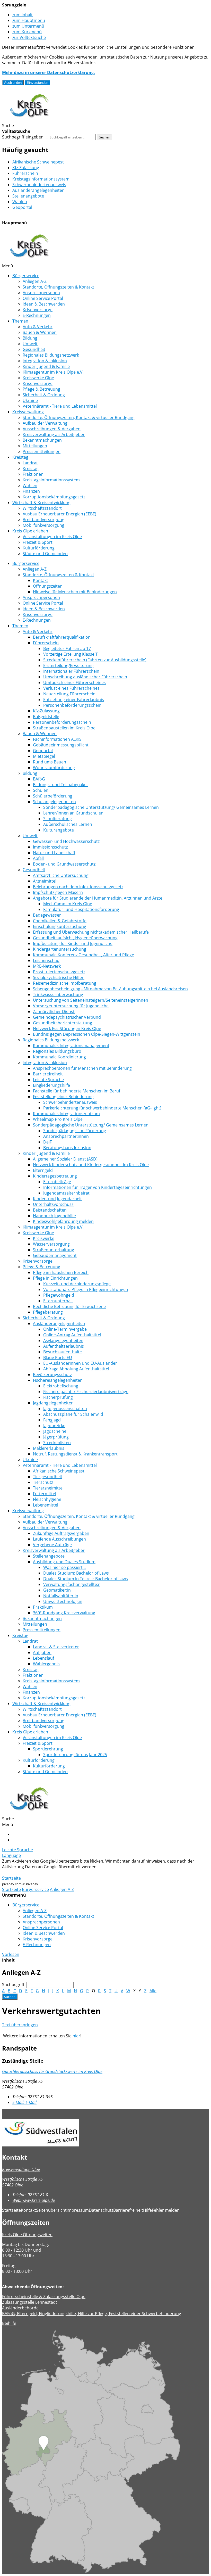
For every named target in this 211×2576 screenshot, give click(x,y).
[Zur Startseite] (29, 120)
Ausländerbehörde (20, 2308)
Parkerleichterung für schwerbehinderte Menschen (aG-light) (102, 1108)
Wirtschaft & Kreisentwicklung (41, 503)
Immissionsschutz (50, 847)
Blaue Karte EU (58, 1357)
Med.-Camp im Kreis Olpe (68, 904)
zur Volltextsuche (29, 37)
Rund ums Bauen (50, 762)
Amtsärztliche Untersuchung (61, 875)
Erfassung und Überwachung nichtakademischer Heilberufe (91, 932)
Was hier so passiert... (64, 1567)
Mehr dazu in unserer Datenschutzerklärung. (49, 72)
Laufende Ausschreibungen (59, 1539)
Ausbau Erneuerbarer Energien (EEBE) (59, 514)
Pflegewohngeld (59, 1295)
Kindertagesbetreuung (55, 1176)
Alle (153, 1991)
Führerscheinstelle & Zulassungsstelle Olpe (44, 2297)
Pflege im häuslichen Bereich (61, 1272)
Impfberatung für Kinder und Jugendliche (73, 943)
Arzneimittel (45, 881)
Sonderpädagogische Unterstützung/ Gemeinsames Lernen (101, 807)
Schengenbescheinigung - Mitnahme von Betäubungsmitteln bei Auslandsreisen (110, 989)
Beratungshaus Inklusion (67, 1148)
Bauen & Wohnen (40, 332)
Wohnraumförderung (54, 768)
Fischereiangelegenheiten (58, 1380)
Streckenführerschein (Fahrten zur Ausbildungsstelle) (95, 660)
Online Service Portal (43, 298)
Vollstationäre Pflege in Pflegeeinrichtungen (86, 1289)
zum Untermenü (28, 26)
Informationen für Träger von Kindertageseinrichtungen (98, 1187)
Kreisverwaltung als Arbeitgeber (54, 434)
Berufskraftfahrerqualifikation (62, 637)
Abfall (38, 858)
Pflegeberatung (48, 1312)
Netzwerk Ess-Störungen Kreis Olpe (67, 1028)
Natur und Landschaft (54, 853)
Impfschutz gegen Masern (58, 892)
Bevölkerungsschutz (52, 1375)
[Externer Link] (105, 2133)
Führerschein (25, 173)
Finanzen (31, 491)
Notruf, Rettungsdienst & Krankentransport (75, 1454)
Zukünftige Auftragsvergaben (61, 1533)
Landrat (30, 463)
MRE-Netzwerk (47, 966)
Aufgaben (42, 1652)
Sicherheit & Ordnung (44, 395)
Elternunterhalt (58, 1301)
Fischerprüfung (58, 1397)
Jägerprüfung (56, 1437)
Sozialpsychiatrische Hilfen (59, 977)
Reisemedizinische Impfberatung (65, 983)
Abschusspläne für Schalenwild (73, 1414)
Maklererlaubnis (49, 1448)
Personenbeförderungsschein (72, 705)
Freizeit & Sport (38, 542)
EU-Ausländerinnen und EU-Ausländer (80, 1363)
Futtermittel (45, 1494)
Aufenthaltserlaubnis (64, 1346)
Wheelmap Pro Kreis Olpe (58, 1119)
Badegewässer (47, 915)
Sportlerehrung (48, 1749)
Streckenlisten (57, 1443)
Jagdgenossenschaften (65, 1409)
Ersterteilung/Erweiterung (68, 665)
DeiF (47, 1142)
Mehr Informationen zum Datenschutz (39, 1872)
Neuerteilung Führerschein (69, 694)
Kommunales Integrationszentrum (66, 1114)
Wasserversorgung (51, 1244)
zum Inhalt (23, 15)
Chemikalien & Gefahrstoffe (60, 921)
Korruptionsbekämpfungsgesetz (54, 497)
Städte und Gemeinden (45, 554)
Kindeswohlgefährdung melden (63, 1221)
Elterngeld (43, 1170)
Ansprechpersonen (41, 293)
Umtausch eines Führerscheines (74, 682)
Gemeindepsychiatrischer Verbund (67, 1017)
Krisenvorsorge (38, 310)
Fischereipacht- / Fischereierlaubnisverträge (86, 1392)
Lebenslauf (43, 1658)
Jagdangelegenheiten (53, 1403)
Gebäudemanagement (55, 1255)
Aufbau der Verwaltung (45, 423)
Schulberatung (58, 819)
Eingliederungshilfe (51, 1085)
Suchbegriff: (14, 1985)
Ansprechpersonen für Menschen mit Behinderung (82, 1068)
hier (76, 2036)
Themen (20, 321)
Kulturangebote (59, 830)
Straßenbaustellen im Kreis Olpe (64, 728)
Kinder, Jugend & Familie (46, 366)
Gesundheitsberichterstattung (63, 1023)
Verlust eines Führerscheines (71, 688)
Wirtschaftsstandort (42, 508)
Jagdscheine (55, 1431)
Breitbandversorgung (43, 520)
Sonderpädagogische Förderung (75, 1131)
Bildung (30, 338)
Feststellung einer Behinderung (63, 1097)
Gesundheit (34, 349)
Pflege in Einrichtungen (55, 1278)
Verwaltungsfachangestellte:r (72, 1584)
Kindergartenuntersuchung (60, 949)
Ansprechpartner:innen (66, 1136)
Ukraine (30, 400)
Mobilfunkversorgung (43, 525)
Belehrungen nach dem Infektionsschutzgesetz (78, 887)
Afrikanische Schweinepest (38, 162)
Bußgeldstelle (46, 717)
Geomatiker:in (57, 1590)
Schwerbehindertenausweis (39, 185)
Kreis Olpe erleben (30, 531)
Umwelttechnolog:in (63, 1601)
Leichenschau (46, 960)
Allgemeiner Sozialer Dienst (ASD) (65, 1159)
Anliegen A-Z (35, 281)
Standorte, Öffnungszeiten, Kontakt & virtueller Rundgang (79, 417)
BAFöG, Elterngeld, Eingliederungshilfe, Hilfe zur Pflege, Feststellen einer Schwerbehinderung (92, 2314)
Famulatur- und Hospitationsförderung (81, 909)
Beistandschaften (50, 1210)
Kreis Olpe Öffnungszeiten (27, 2235)
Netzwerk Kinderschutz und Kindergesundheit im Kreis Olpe (91, 1165)
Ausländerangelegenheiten (38, 190)
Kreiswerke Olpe (38, 378)
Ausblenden (13, 83)
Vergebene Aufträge (52, 1545)
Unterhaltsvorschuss (53, 1204)
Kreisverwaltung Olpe (21, 2169)
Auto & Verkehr (38, 327)
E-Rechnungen (37, 315)
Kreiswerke (44, 1238)
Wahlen (20, 202)
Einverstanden (37, 83)
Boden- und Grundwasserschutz (64, 864)
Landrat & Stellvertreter (56, 1647)
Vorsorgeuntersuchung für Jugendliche (71, 1006)
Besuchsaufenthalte (63, 1352)
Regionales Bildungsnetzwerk (51, 355)
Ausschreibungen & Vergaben (52, 429)
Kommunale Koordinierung (59, 1057)
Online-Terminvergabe (65, 1329)
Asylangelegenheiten (63, 1340)
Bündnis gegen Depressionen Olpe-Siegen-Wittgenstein (87, 1034)
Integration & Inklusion (45, 361)
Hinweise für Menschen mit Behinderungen (75, 592)
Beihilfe (9, 2323)
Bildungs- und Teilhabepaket (60, 785)
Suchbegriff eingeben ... (25, 137)
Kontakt (41, 580)
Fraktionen (33, 474)
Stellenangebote (28, 196)
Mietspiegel (44, 756)
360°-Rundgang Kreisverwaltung (64, 1613)
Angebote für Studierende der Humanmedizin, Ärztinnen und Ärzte (98, 898)
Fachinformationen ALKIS (57, 739)
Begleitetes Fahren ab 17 (67, 648)
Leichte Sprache (48, 1080)
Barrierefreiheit (48, 1074)
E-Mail (24, 2102)
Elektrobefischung (61, 1386)
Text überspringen (20, 2025)
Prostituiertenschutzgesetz (59, 972)
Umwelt (30, 344)
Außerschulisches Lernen (68, 824)
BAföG (39, 779)
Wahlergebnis (46, 1664)
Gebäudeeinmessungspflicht (61, 745)
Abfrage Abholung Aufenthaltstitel (76, 1369)
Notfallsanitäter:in (61, 1596)
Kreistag (20, 457)
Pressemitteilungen (42, 451)
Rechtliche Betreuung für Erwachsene (69, 1306)
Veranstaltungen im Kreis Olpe (52, 537)
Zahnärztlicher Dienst (54, 1011)
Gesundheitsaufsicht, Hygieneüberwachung (75, 938)
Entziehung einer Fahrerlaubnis (74, 699)
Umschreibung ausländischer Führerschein (85, 677)
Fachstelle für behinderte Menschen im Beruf (77, 1091)
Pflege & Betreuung (41, 389)
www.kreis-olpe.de (34, 2200)
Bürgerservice (26, 276)
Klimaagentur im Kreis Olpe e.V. (53, 372)
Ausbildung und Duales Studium (64, 1562)
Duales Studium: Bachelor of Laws (76, 1573)
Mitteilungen (35, 446)
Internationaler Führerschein (71, 671)
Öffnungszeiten (48, 586)
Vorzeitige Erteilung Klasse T (71, 654)
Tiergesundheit (48, 1477)
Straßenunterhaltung (54, 1250)
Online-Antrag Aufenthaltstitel (72, 1335)
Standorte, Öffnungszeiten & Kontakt (58, 287)
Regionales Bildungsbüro (57, 1051)
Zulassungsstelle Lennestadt (30, 2302)
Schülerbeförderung (53, 796)
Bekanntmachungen (42, 440)
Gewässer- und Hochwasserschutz (66, 841)
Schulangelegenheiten (54, 802)
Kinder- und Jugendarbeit (57, 1199)
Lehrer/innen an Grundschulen (73, 813)
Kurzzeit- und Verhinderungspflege (77, 1284)
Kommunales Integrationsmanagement (71, 1046)
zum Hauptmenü (29, 20)
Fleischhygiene (47, 1499)
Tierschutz (43, 1482)
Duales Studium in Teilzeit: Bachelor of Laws (86, 1579)
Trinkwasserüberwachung (58, 994)
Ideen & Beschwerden (44, 304)
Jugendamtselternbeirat (66, 1193)
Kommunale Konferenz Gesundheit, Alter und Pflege (83, 955)
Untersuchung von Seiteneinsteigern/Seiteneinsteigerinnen (91, 1000)
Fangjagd (52, 1420)
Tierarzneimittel (48, 1488)
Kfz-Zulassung (26, 168)
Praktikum (43, 1607)
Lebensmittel (46, 1505)
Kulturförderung (39, 548)
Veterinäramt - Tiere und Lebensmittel (60, 406)
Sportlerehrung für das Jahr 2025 (75, 1755)
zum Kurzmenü (27, 32)
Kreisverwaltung (28, 412)
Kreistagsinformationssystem (41, 179)
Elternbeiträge (57, 1182)
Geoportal (22, 207)
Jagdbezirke (54, 1426)
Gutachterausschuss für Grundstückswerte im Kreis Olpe (52, 2071)
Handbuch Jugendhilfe (54, 1216)
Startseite (11, 1878)
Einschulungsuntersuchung (60, 926)
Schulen (41, 790)
